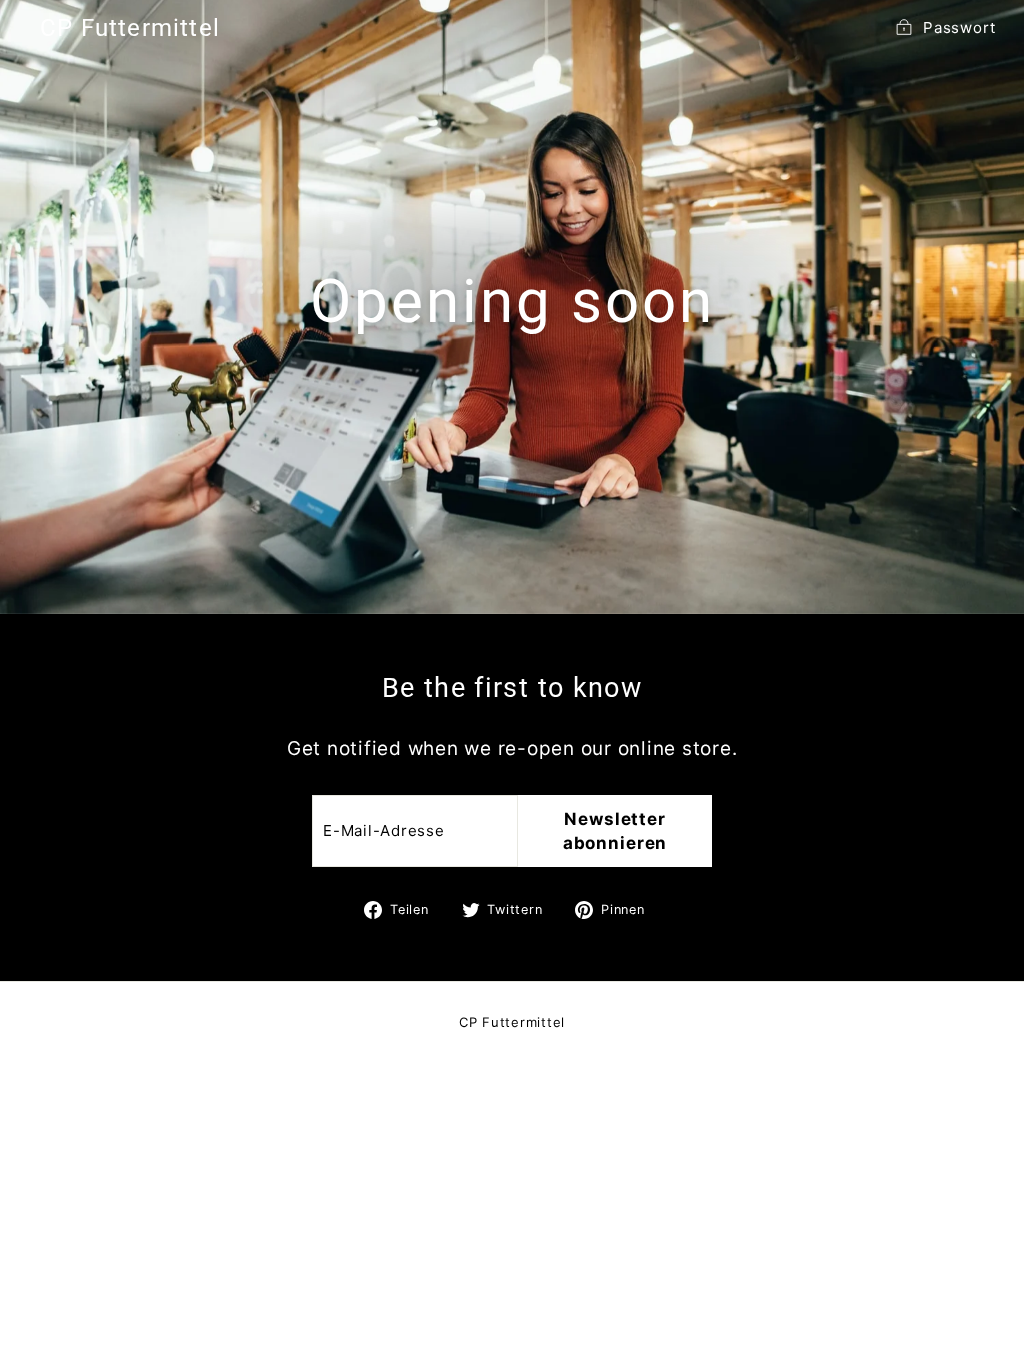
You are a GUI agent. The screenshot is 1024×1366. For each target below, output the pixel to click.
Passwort (959, 27)
